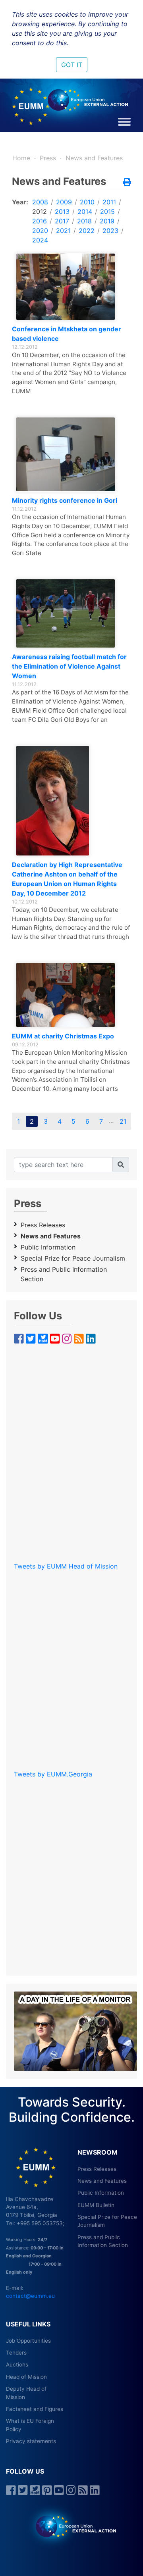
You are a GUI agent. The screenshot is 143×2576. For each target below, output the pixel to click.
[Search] (121, 1165)
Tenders (16, 2353)
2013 (62, 211)
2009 (64, 202)
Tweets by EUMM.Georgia (53, 1774)
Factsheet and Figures (35, 2409)
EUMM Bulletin (96, 2205)
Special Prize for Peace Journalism (73, 1258)
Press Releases (43, 1225)
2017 (62, 221)
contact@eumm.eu (30, 2296)
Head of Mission (26, 2377)
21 (123, 1121)
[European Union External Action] (72, 2526)
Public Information (48, 1247)
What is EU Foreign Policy (30, 2425)
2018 (84, 221)
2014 (85, 211)
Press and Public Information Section (64, 1274)
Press (48, 158)
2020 (40, 231)
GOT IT (72, 65)
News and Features (94, 158)
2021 (63, 231)
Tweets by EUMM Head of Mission (66, 1566)
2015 (107, 211)
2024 (40, 240)
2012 (40, 211)
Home (21, 158)
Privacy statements (31, 2441)
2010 (87, 202)
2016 (40, 221)
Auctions (17, 2365)
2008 (40, 202)
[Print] (127, 183)
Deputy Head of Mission (26, 2393)
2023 (110, 231)
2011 (109, 202)
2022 (87, 231)
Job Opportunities (28, 2341)
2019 (107, 221)
